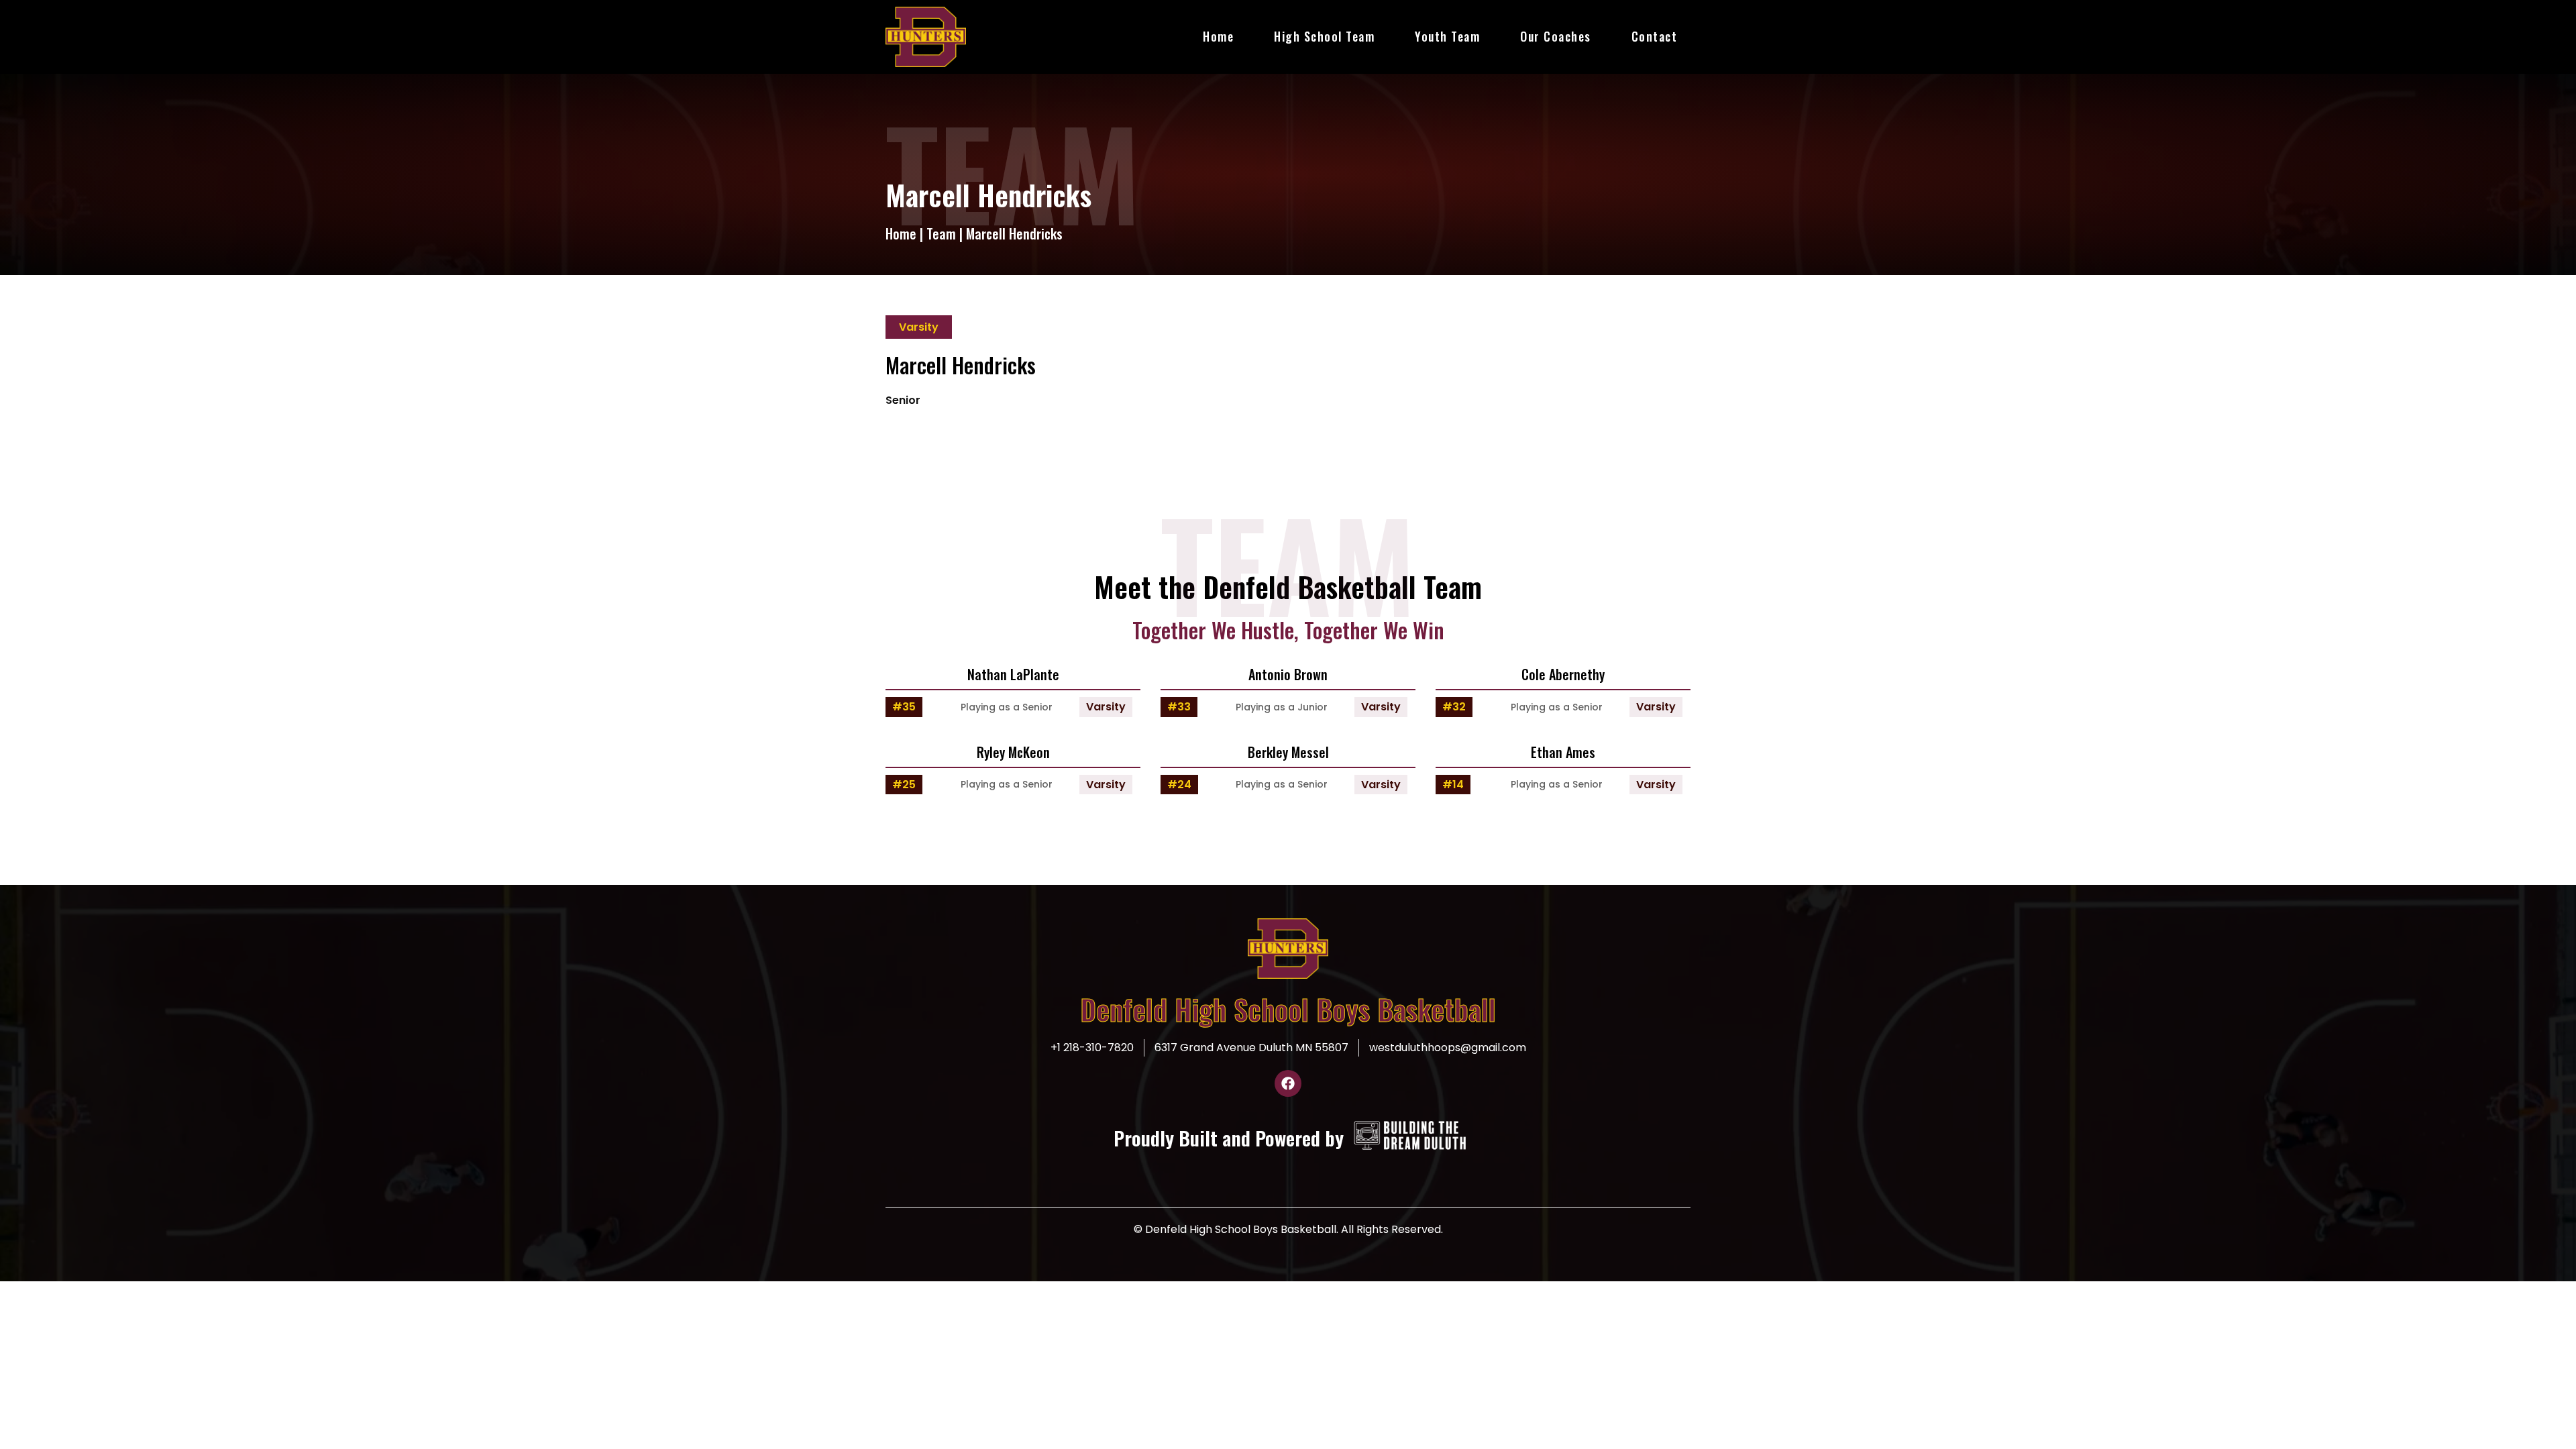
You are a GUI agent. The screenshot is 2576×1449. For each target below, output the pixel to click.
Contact (1655, 36)
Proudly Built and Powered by (1229, 1137)
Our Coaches (1556, 36)
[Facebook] (1288, 1083)
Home (1218, 36)
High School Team (1324, 36)
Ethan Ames (1563, 752)
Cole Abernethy (1563, 674)
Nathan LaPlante (1013, 674)
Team (941, 233)
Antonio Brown (1288, 674)
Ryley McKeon (1013, 752)
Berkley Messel (1288, 752)
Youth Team (1447, 36)
